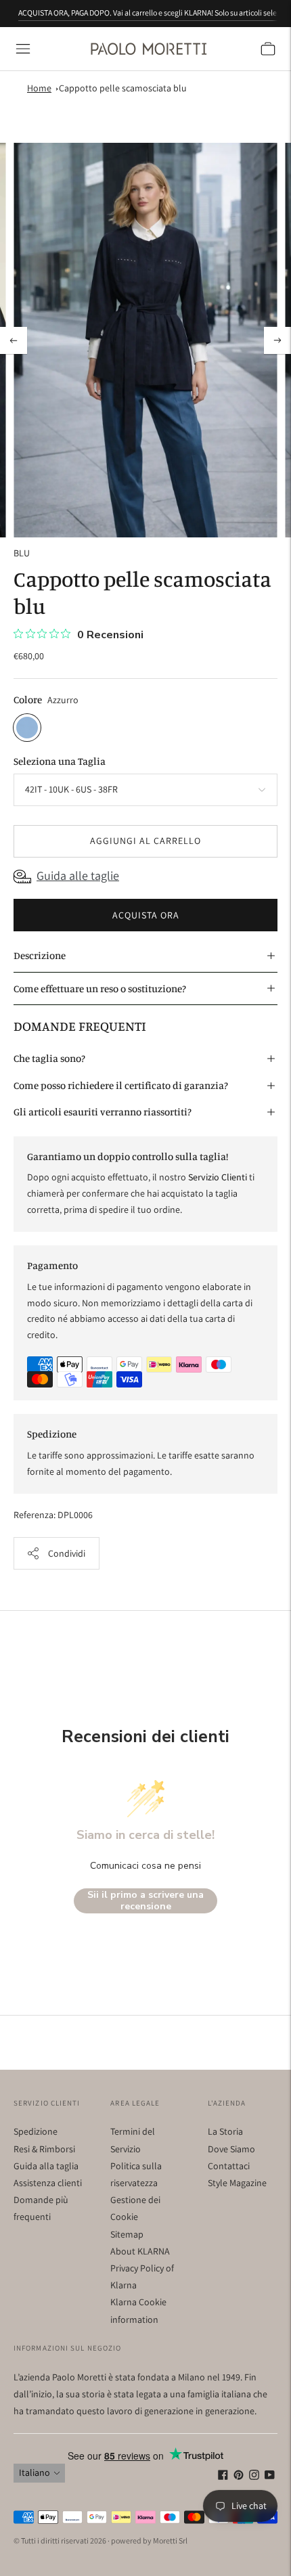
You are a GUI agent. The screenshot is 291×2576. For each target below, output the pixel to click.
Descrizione (40, 955)
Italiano (35, 2472)
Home (39, 88)
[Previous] (14, 340)
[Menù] (23, 49)
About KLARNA (140, 2251)
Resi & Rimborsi (44, 2149)
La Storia (225, 2131)
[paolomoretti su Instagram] (254, 2477)
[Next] (277, 340)
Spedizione (36, 2131)
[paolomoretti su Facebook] (223, 2477)
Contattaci (229, 2166)
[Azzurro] (27, 728)
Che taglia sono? (49, 1058)
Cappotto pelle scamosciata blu (123, 88)
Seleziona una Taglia (60, 761)
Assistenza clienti (48, 2183)
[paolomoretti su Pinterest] (239, 2477)
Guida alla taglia (46, 2166)
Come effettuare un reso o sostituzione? (100, 989)
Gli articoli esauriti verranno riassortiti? (103, 1112)
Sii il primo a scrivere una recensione (145, 1901)
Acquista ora (146, 915)
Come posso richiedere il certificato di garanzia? (121, 1085)
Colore (28, 699)
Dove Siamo (231, 2149)
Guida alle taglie (78, 875)
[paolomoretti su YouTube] (270, 2477)
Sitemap (127, 2234)
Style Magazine (237, 2183)
